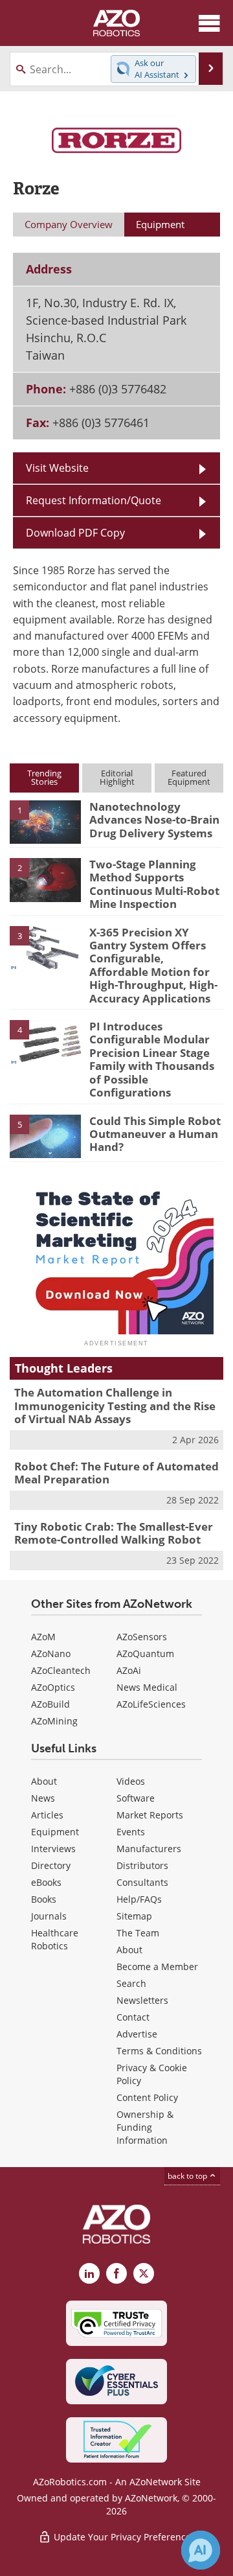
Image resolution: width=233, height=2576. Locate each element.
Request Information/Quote (94, 500)
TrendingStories (44, 777)
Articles (47, 1815)
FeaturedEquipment (189, 777)
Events (131, 1832)
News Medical (147, 1687)
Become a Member (157, 1967)
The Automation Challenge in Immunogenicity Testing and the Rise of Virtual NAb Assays (115, 1406)
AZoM (43, 1637)
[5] (45, 1135)
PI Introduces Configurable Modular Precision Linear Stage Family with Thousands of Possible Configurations (152, 1059)
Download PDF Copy (75, 533)
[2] (45, 879)
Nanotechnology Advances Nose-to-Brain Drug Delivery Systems (154, 820)
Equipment (55, 1832)
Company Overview (69, 224)
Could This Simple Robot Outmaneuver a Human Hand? (155, 1134)
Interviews (53, 1849)
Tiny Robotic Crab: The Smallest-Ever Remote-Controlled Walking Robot (114, 1533)
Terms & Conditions (159, 2051)
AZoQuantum (145, 1654)
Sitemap (134, 1916)
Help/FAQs (139, 1899)
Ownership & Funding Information (145, 2127)
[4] (45, 1041)
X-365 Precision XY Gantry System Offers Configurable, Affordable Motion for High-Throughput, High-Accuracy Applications (153, 965)
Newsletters (142, 2000)
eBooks (46, 1882)
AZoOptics (53, 1687)
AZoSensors (142, 1637)
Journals (49, 1916)
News (43, 1798)
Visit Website (57, 468)
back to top (188, 2176)
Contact (133, 2017)
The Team (138, 1933)
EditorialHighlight (117, 777)
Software (136, 1798)
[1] (45, 821)
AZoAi (129, 1670)
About (44, 1781)
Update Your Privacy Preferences (123, 2537)
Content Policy (147, 2097)
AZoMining (54, 1721)
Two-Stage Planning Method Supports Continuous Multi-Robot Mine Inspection (154, 884)
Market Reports (150, 1815)
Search (131, 1983)
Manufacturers (149, 1849)
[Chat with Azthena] (201, 2550)
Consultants (142, 1882)
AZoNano (51, 1654)
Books (44, 1899)
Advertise (137, 2034)
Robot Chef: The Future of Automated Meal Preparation (116, 1473)
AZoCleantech (61, 1670)
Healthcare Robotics (55, 1939)
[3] (45, 947)
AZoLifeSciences (151, 1704)
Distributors (142, 1865)
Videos (131, 1781)
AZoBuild (50, 1704)
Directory (51, 1865)
